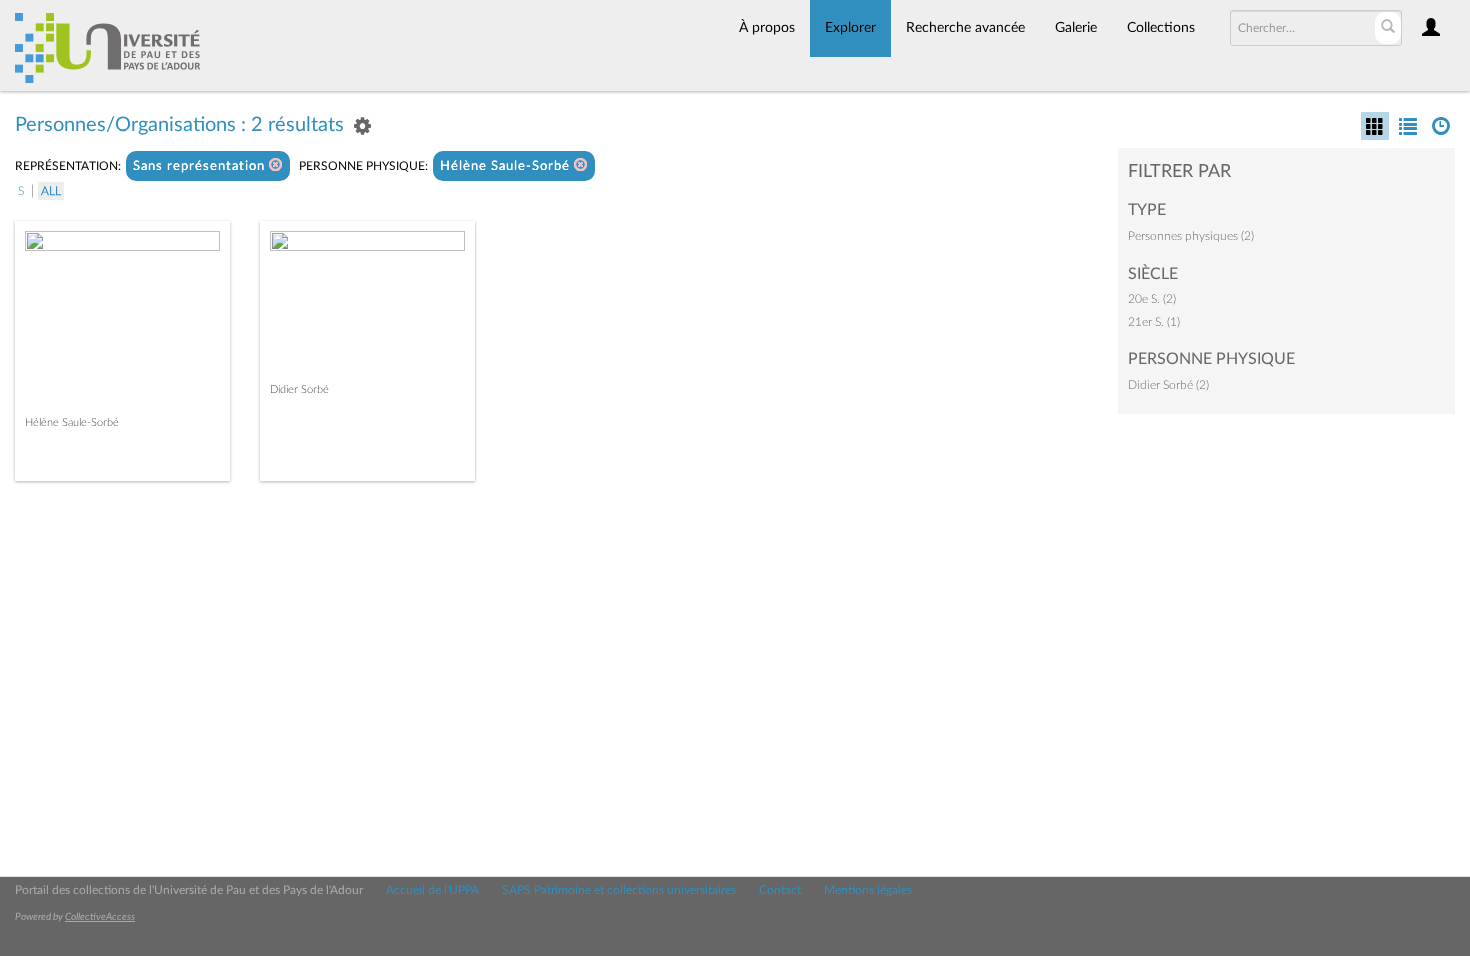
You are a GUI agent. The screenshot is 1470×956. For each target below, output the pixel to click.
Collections (1161, 28)
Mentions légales (868, 890)
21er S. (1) (1154, 322)
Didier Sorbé (299, 389)
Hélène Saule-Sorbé (507, 166)
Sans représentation (201, 166)
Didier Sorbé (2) (1168, 385)
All (51, 191)
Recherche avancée (965, 28)
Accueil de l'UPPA (432, 890)
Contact (780, 890)
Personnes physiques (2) (1191, 236)
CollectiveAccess (100, 917)
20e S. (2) (1152, 299)
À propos (767, 28)
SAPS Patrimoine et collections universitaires (619, 890)
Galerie (1076, 28)
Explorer (850, 28)
